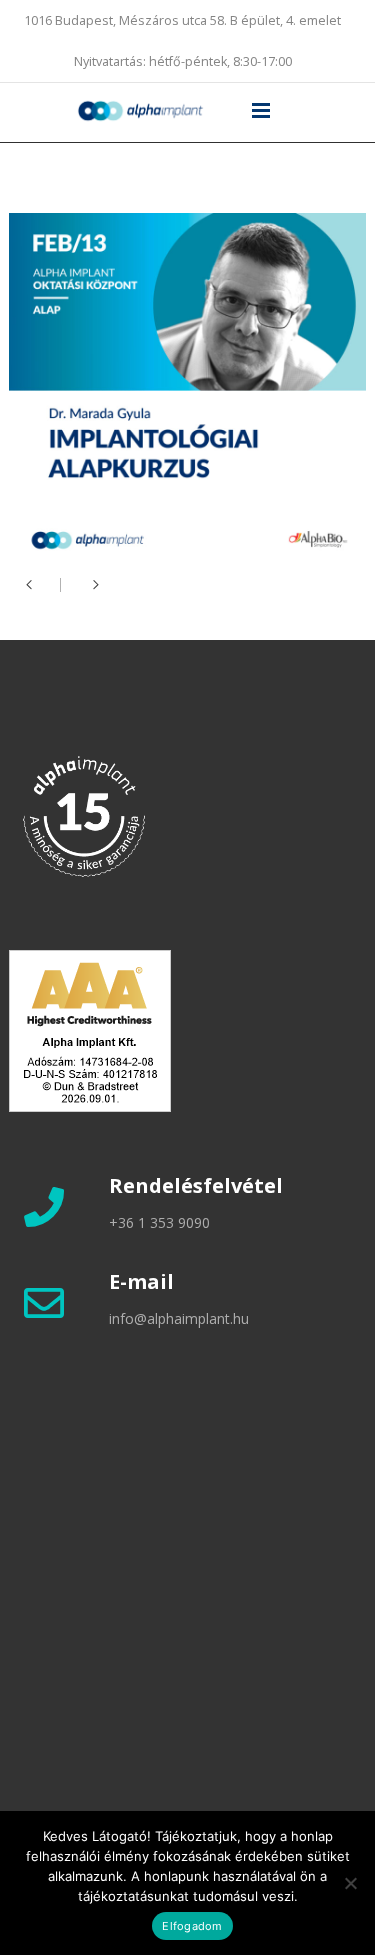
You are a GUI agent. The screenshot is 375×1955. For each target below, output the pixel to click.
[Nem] (350, 1883)
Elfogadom (192, 1926)
